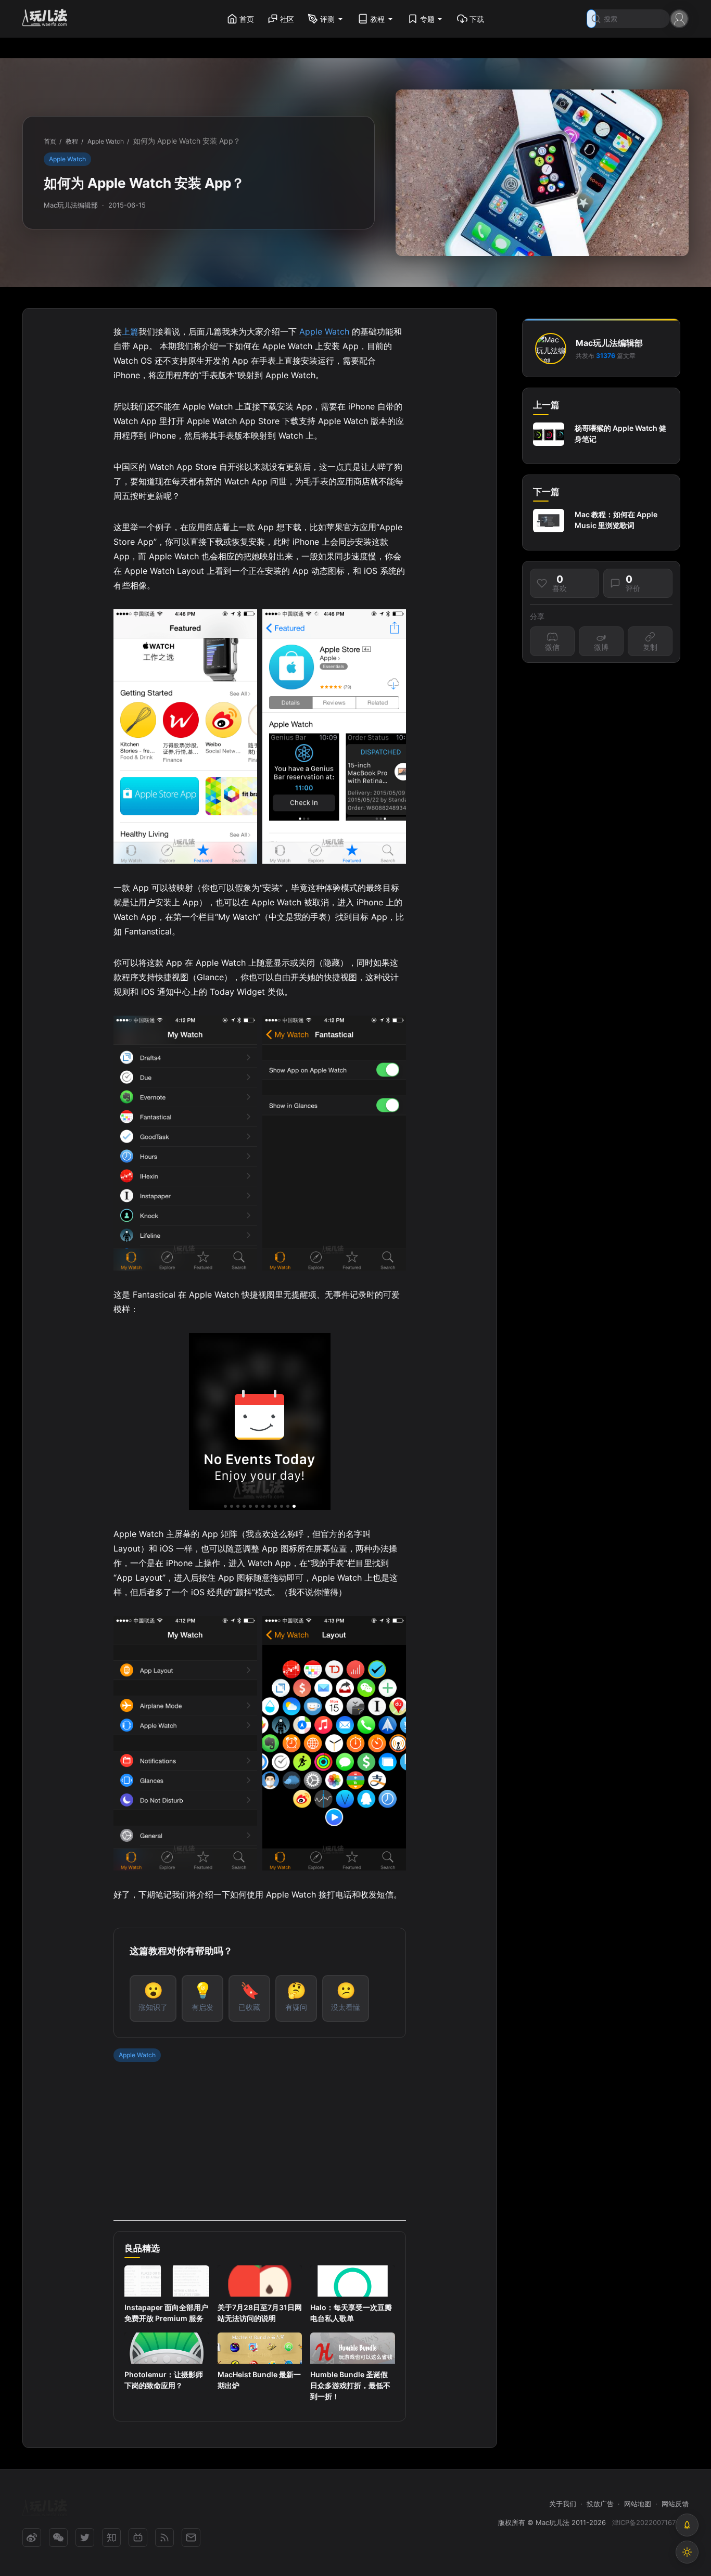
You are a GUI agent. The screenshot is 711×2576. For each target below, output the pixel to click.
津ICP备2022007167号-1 (650, 2522)
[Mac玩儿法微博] (32, 2537)
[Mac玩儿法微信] (58, 2537)
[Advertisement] (259, 2148)
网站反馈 (675, 2504)
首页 (247, 19)
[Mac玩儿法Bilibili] (138, 2537)
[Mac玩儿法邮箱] (191, 2537)
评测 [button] (327, 19)
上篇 (130, 331)
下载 (477, 19)
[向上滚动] (687, 2525)
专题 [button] (427, 19)
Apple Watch (67, 159)
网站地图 (638, 2504)
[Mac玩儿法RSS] (164, 2537)
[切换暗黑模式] (687, 2552)
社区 (287, 19)
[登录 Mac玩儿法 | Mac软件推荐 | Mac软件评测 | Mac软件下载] (679, 18)
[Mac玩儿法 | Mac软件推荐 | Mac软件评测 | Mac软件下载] (48, 19)
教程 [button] (377, 19)
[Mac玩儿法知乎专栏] (111, 2537)
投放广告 (600, 2504)
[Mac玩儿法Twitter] (85, 2537)
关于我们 (563, 2504)
